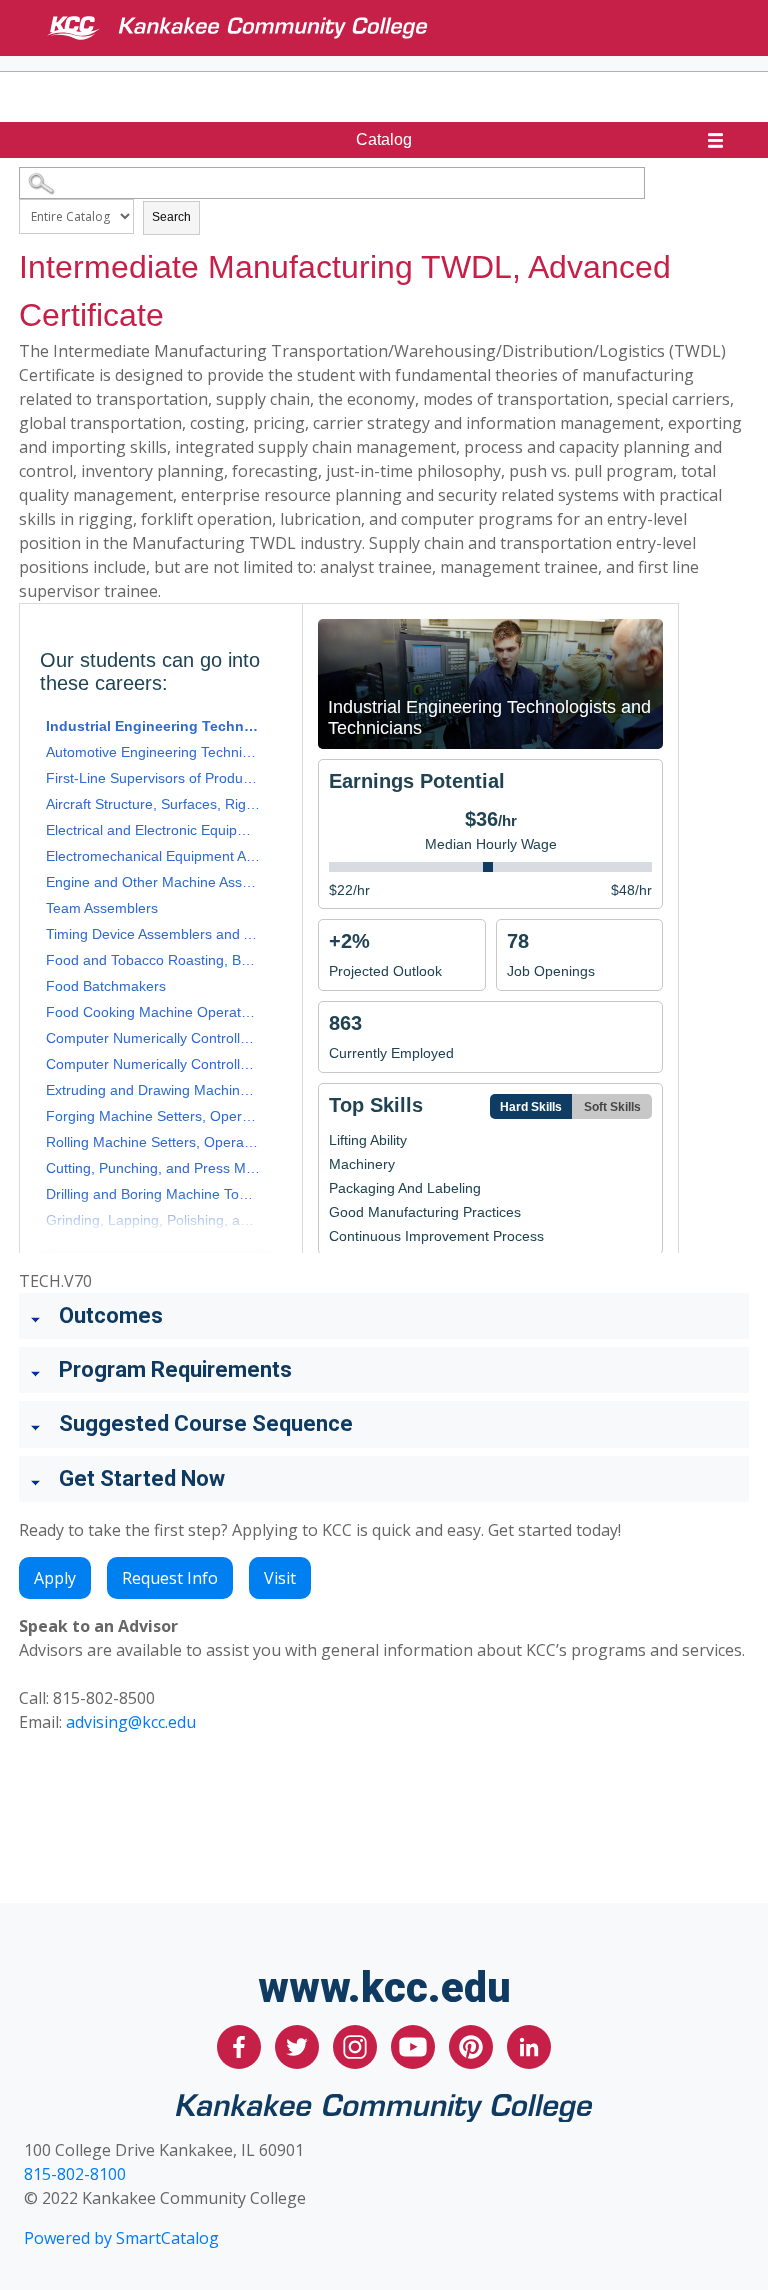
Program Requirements (175, 1369)
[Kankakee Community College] (400, 28)
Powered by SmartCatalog (121, 2238)
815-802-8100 (75, 2174)
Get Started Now (142, 1478)
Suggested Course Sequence (206, 1423)
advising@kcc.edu (131, 1722)
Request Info (170, 1578)
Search (171, 217)
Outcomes (111, 1315)
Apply (55, 1578)
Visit (280, 1578)
